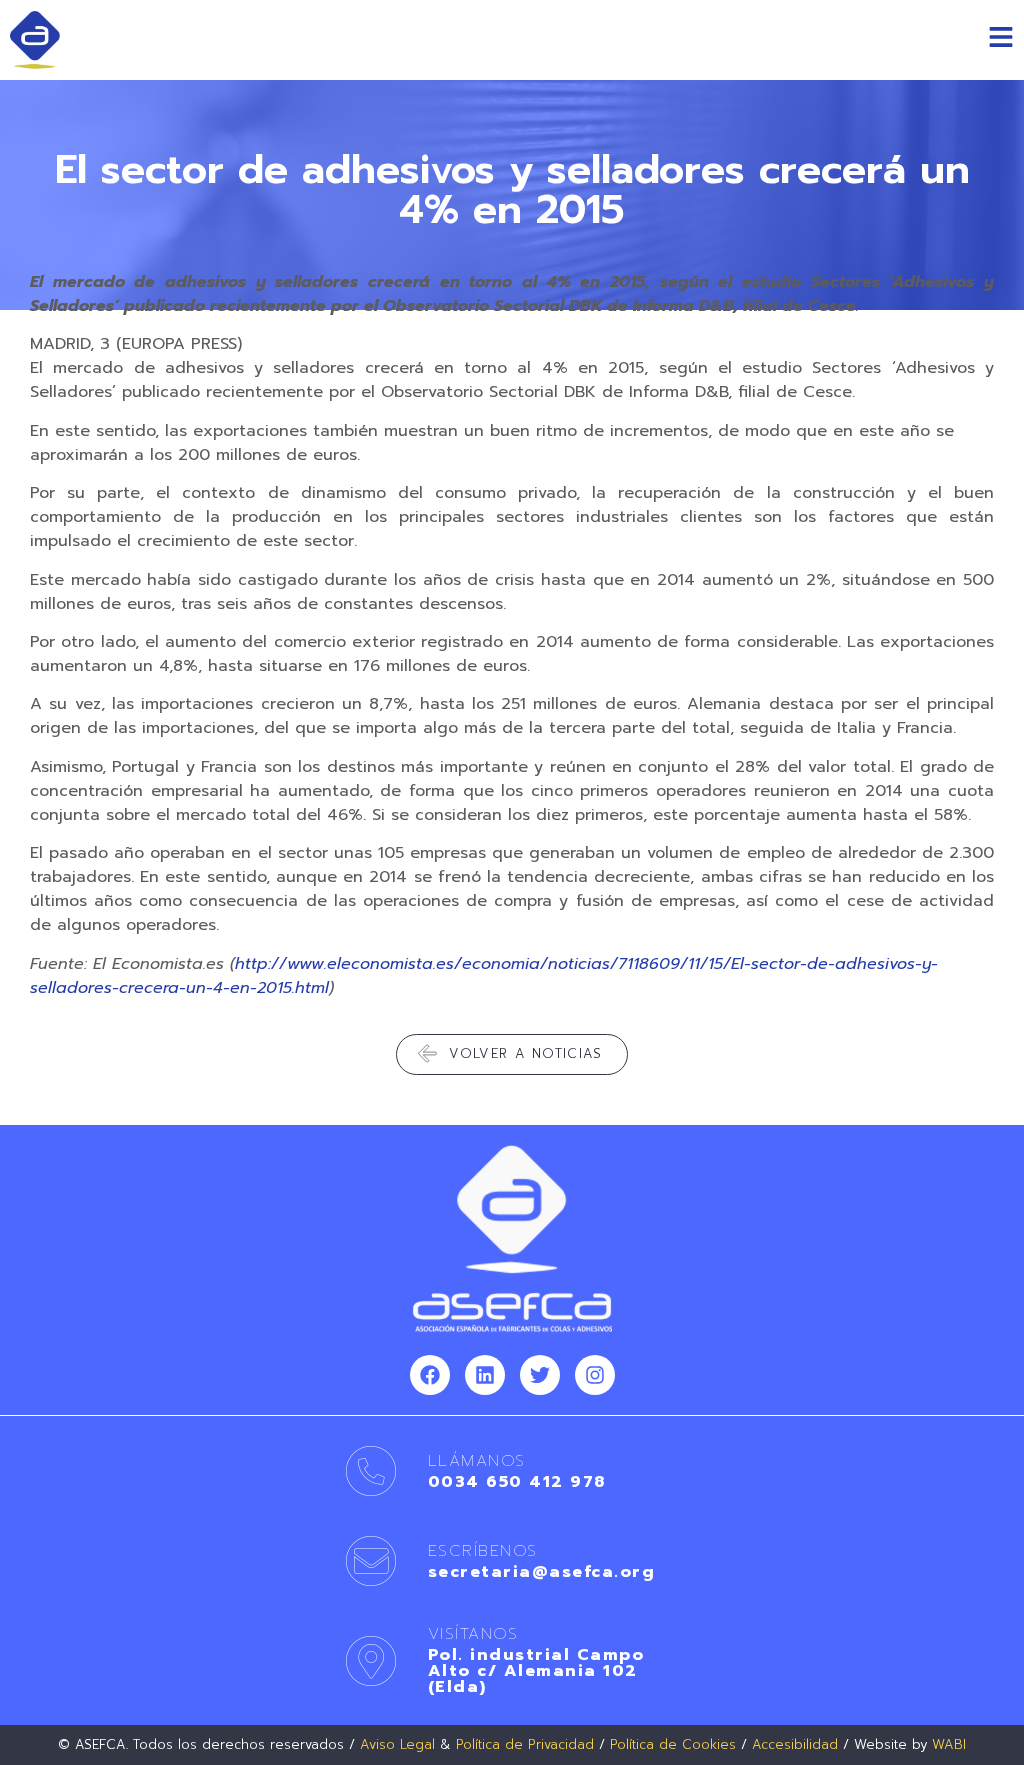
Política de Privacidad (525, 1744)
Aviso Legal (397, 1744)
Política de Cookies (673, 1744)
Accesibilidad (795, 1744)
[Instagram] (595, 1375)
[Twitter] (540, 1375)
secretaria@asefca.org (542, 1572)
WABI (949, 1744)
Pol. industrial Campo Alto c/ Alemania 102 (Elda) (536, 1671)
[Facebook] (430, 1375)
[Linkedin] (485, 1375)
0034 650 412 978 (517, 1482)
